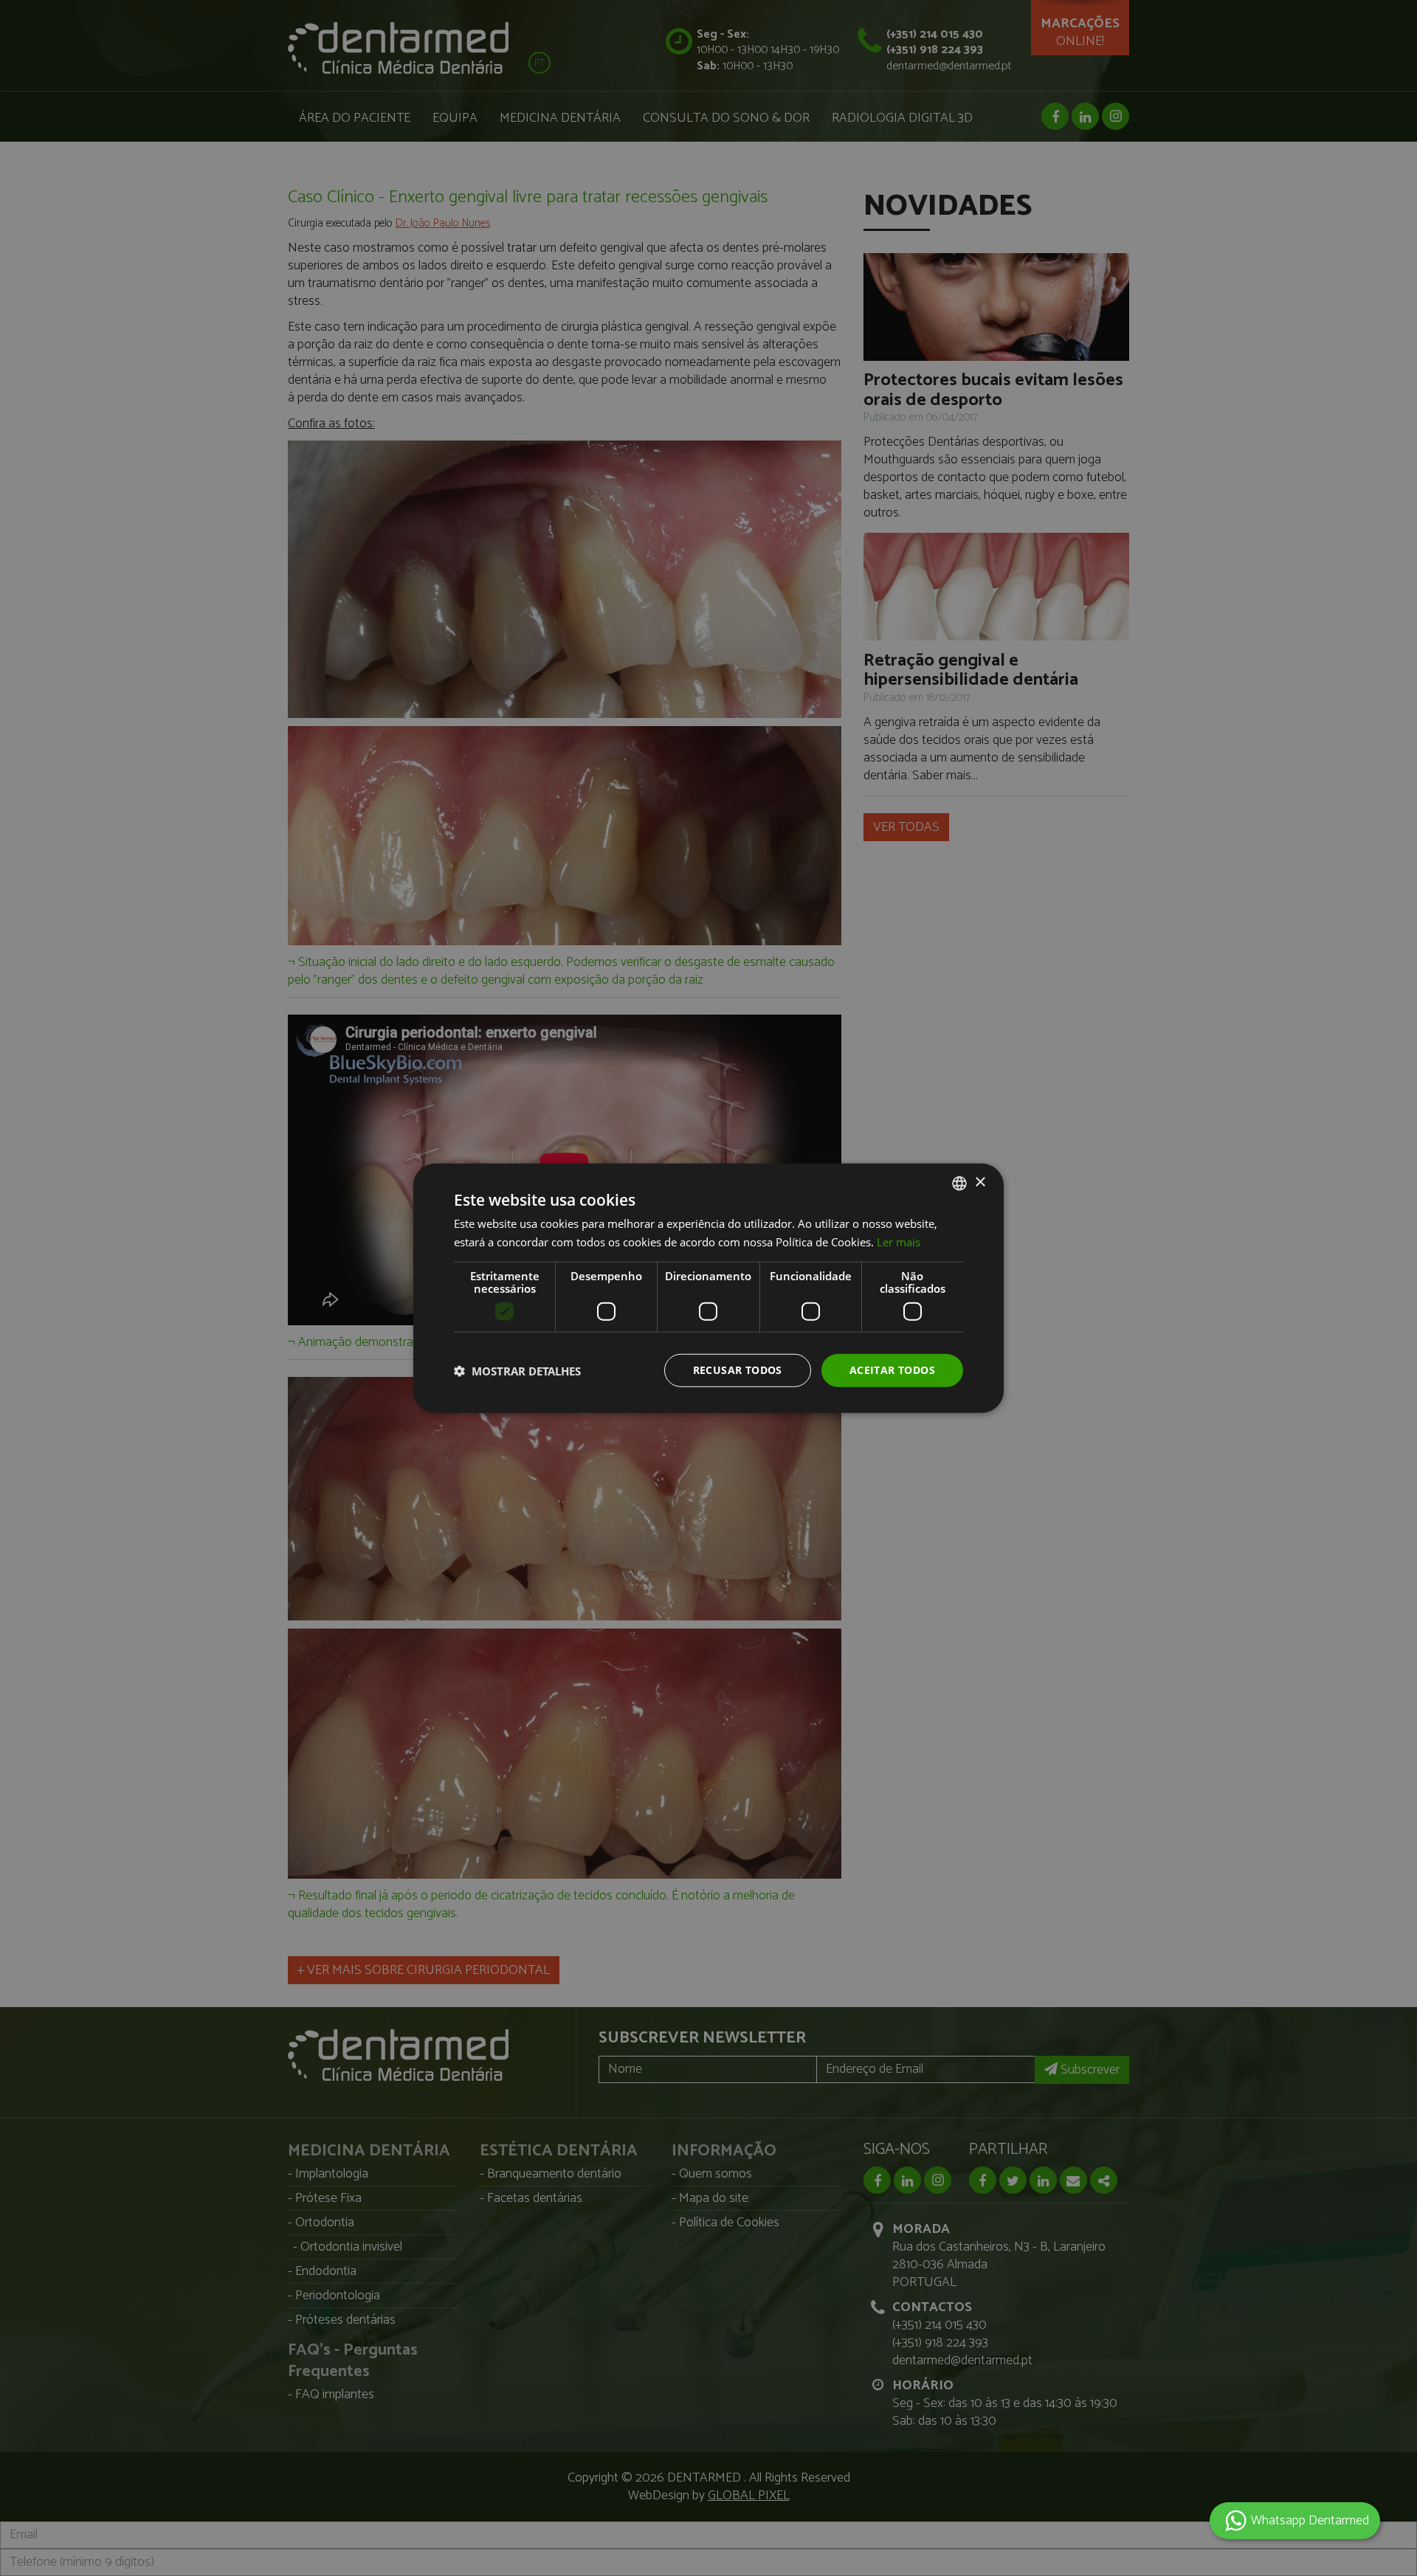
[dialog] (708, 1288)
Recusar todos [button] (738, 1370)
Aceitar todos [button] (892, 1370)
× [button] (980, 1182)
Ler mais (899, 1241)
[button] (517, 1370)
